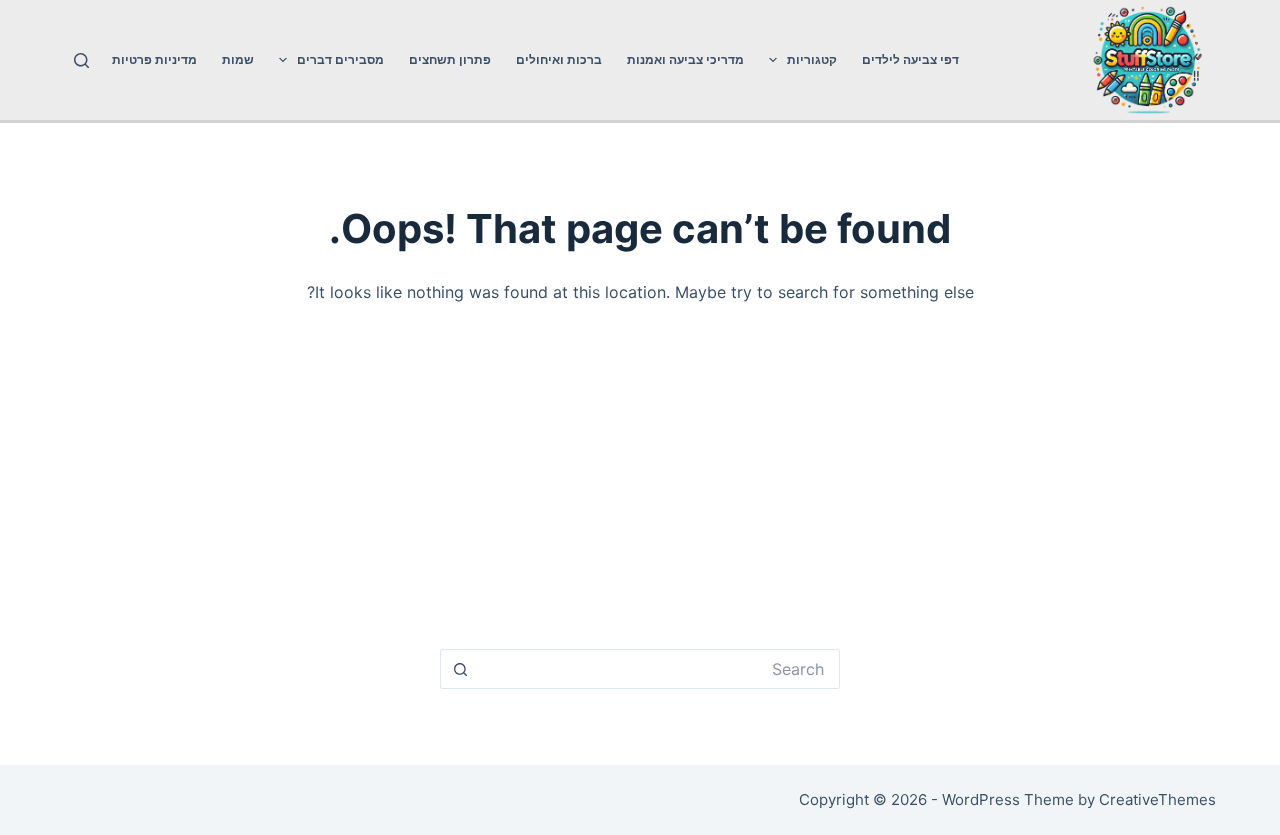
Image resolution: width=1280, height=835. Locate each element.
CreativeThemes (1157, 799)
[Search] (81, 60)
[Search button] (460, 669)
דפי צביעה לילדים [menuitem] (910, 59)
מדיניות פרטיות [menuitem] (154, 59)
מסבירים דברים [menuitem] (340, 59)
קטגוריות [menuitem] (812, 59)
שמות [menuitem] (238, 59)
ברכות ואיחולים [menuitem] (559, 59)
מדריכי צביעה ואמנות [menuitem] (685, 59)
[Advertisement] (640, 485)
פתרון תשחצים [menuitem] (450, 59)
